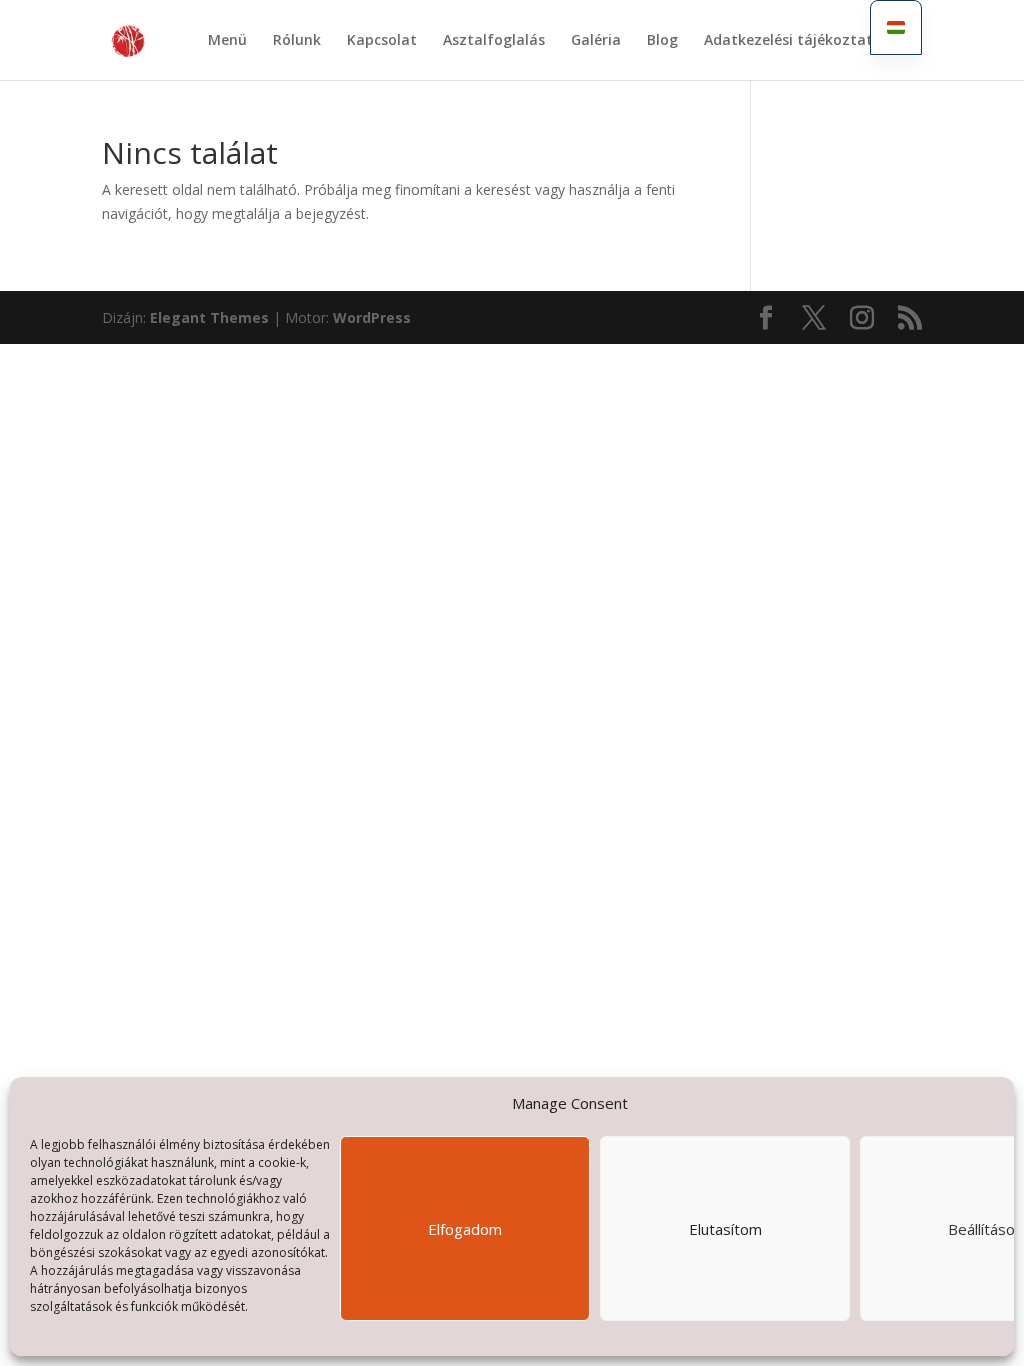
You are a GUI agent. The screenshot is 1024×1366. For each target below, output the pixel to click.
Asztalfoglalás (494, 41)
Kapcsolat (382, 41)
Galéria (596, 41)
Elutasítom (725, 1229)
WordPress (372, 317)
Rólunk (297, 41)
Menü (227, 41)
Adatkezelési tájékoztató (793, 41)
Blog (662, 41)
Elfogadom (465, 1229)
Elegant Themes (209, 317)
